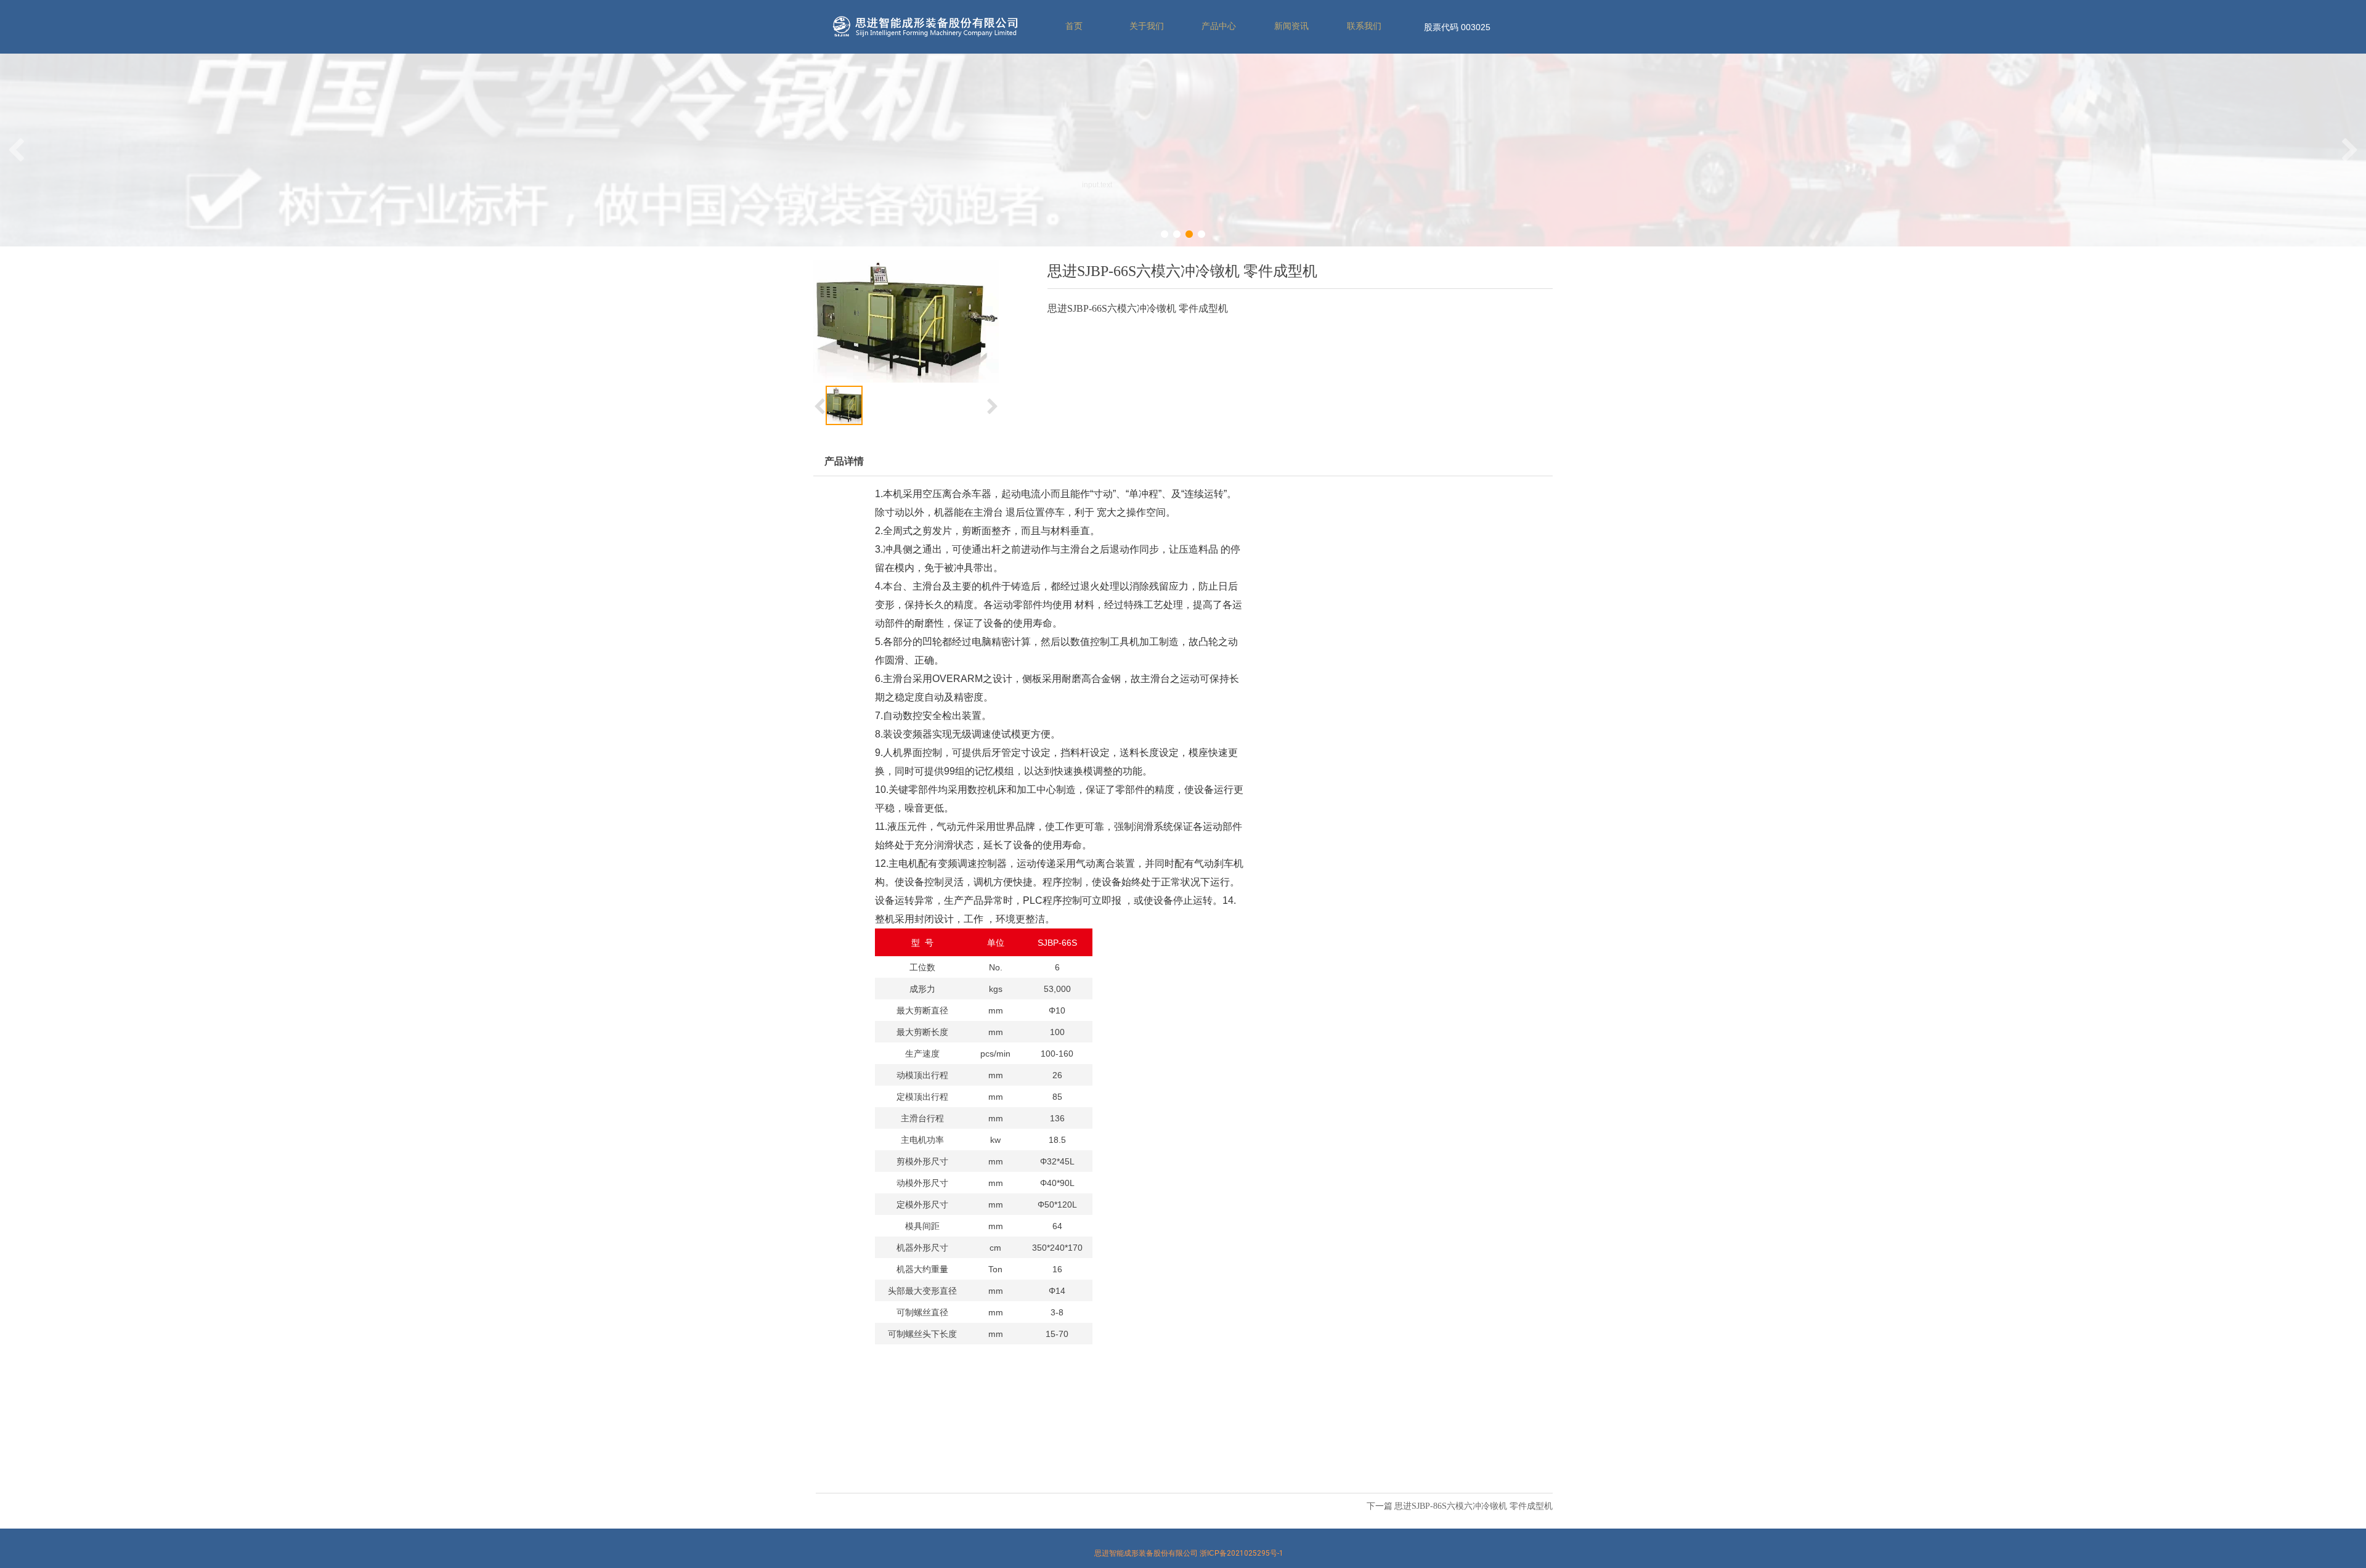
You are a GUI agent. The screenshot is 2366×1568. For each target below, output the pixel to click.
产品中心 (1219, 26)
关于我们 (1147, 26)
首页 (1074, 26)
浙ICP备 (1242, 1553)
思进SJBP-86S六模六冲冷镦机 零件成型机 (1474, 1506)
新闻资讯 (1291, 26)
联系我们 (1364, 26)
